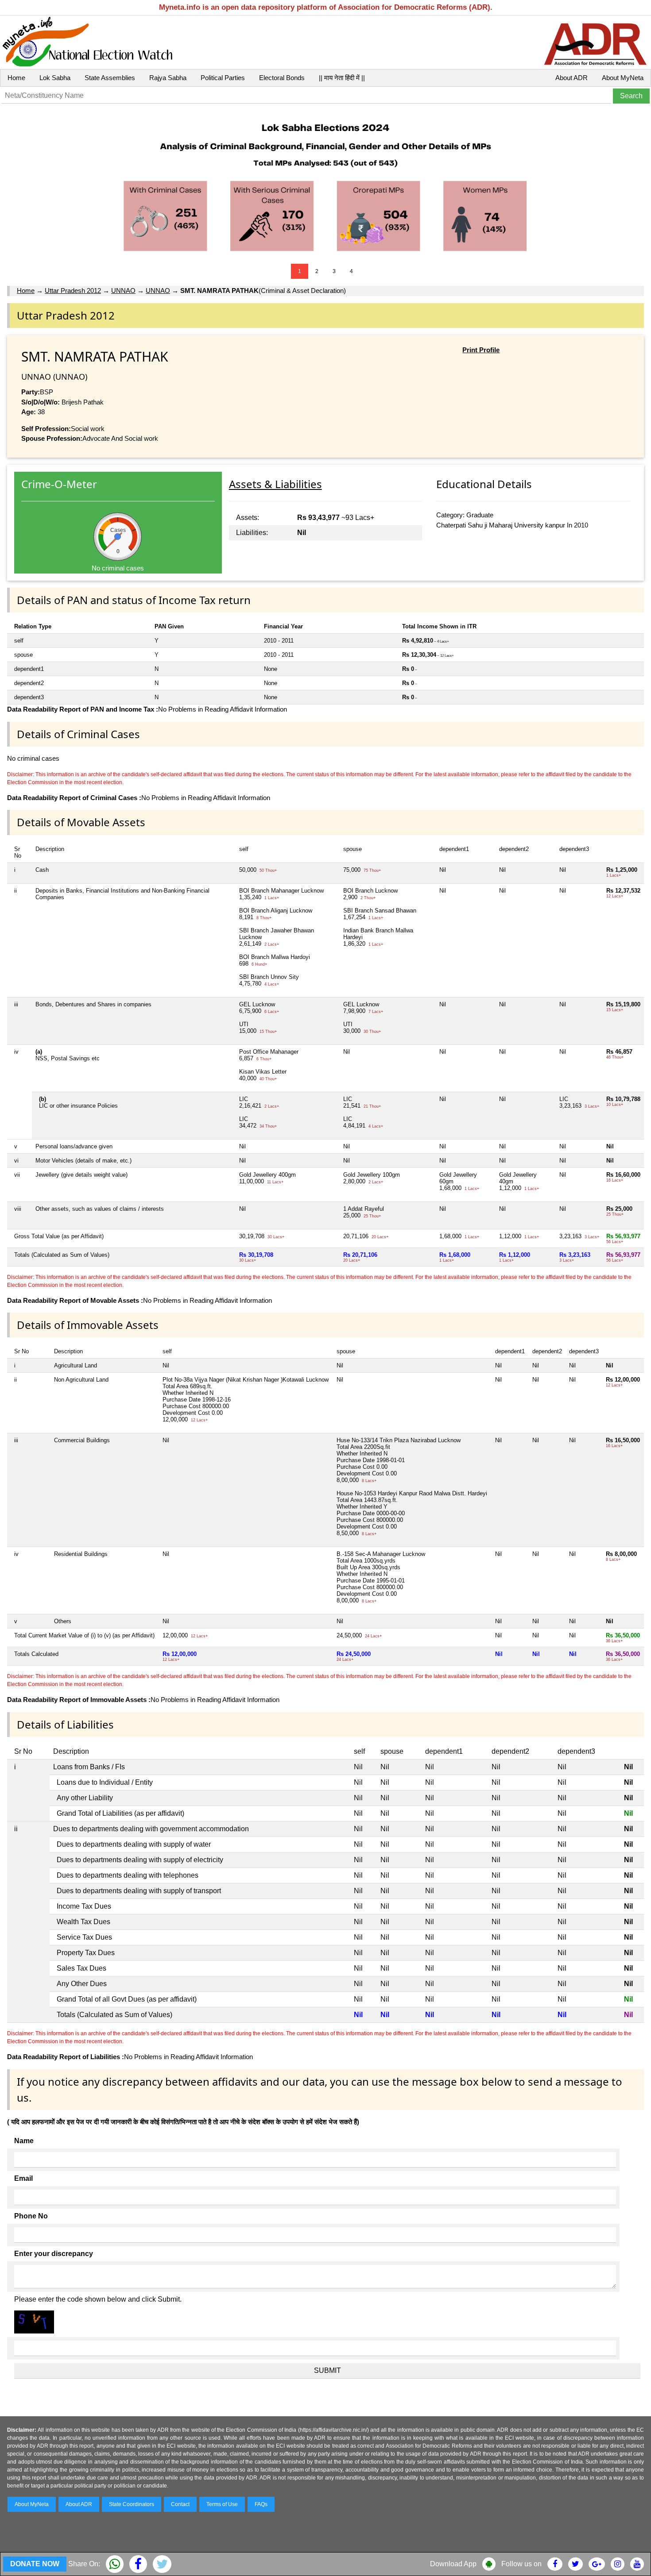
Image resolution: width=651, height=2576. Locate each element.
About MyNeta (623, 78)
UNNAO (123, 291)
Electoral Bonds (282, 78)
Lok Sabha (55, 78)
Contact (180, 2504)
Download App (453, 2564)
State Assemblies (110, 78)
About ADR (572, 78)
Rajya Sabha (168, 78)
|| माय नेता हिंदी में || (342, 78)
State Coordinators (132, 2504)
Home (16, 78)
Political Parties (223, 78)
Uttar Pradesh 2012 (73, 291)
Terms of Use (222, 2504)
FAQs (261, 2504)
